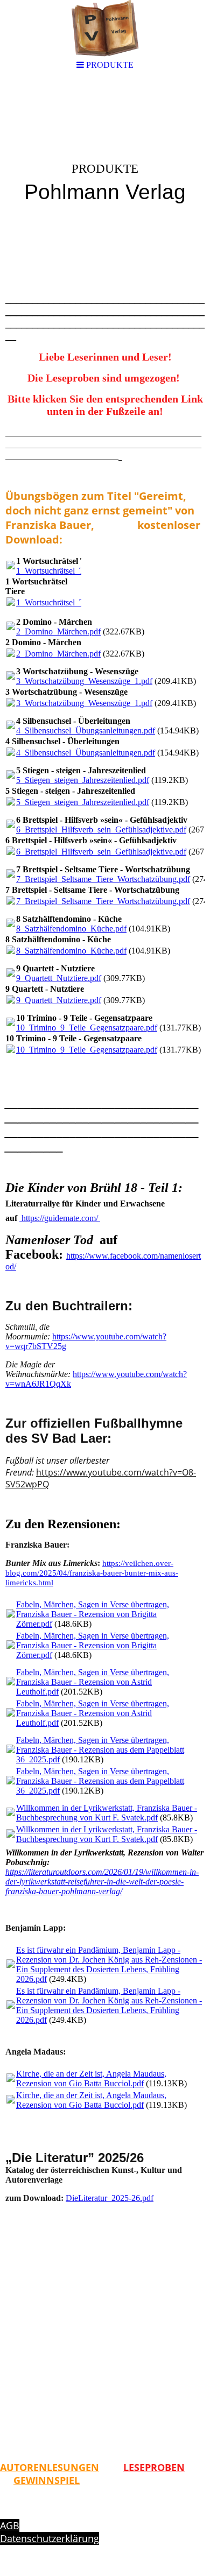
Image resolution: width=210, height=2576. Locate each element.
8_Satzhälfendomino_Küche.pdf (71, 929)
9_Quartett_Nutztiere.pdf (59, 978)
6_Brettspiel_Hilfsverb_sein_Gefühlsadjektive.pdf (101, 830)
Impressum (26, 2513)
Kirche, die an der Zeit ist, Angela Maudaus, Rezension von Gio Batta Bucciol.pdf (91, 2079)
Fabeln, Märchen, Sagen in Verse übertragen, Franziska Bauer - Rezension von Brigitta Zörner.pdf (93, 1614)
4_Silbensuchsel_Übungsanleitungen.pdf (86, 731)
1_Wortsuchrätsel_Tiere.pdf (63, 571)
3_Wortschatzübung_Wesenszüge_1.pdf (84, 681)
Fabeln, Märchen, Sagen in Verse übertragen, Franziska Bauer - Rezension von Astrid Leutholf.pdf (93, 1682)
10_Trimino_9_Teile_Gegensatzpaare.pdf (87, 1028)
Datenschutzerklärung (50, 2538)
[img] (105, 165)
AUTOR (17, 2467)
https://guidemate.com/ (61, 1218)
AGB (10, 2525)
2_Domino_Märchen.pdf (58, 631)
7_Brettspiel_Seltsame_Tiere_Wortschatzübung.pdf (103, 879)
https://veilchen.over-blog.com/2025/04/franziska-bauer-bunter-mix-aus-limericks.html (92, 1573)
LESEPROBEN (154, 2467)
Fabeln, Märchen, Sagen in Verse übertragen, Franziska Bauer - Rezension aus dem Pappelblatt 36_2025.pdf (100, 1750)
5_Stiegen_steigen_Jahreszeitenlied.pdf (83, 780)
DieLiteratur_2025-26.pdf (110, 2198)
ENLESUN (56, 2467)
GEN (89, 2467)
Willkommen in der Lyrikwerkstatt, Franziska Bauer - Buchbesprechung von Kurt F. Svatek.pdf (107, 1813)
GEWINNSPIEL (47, 2480)
